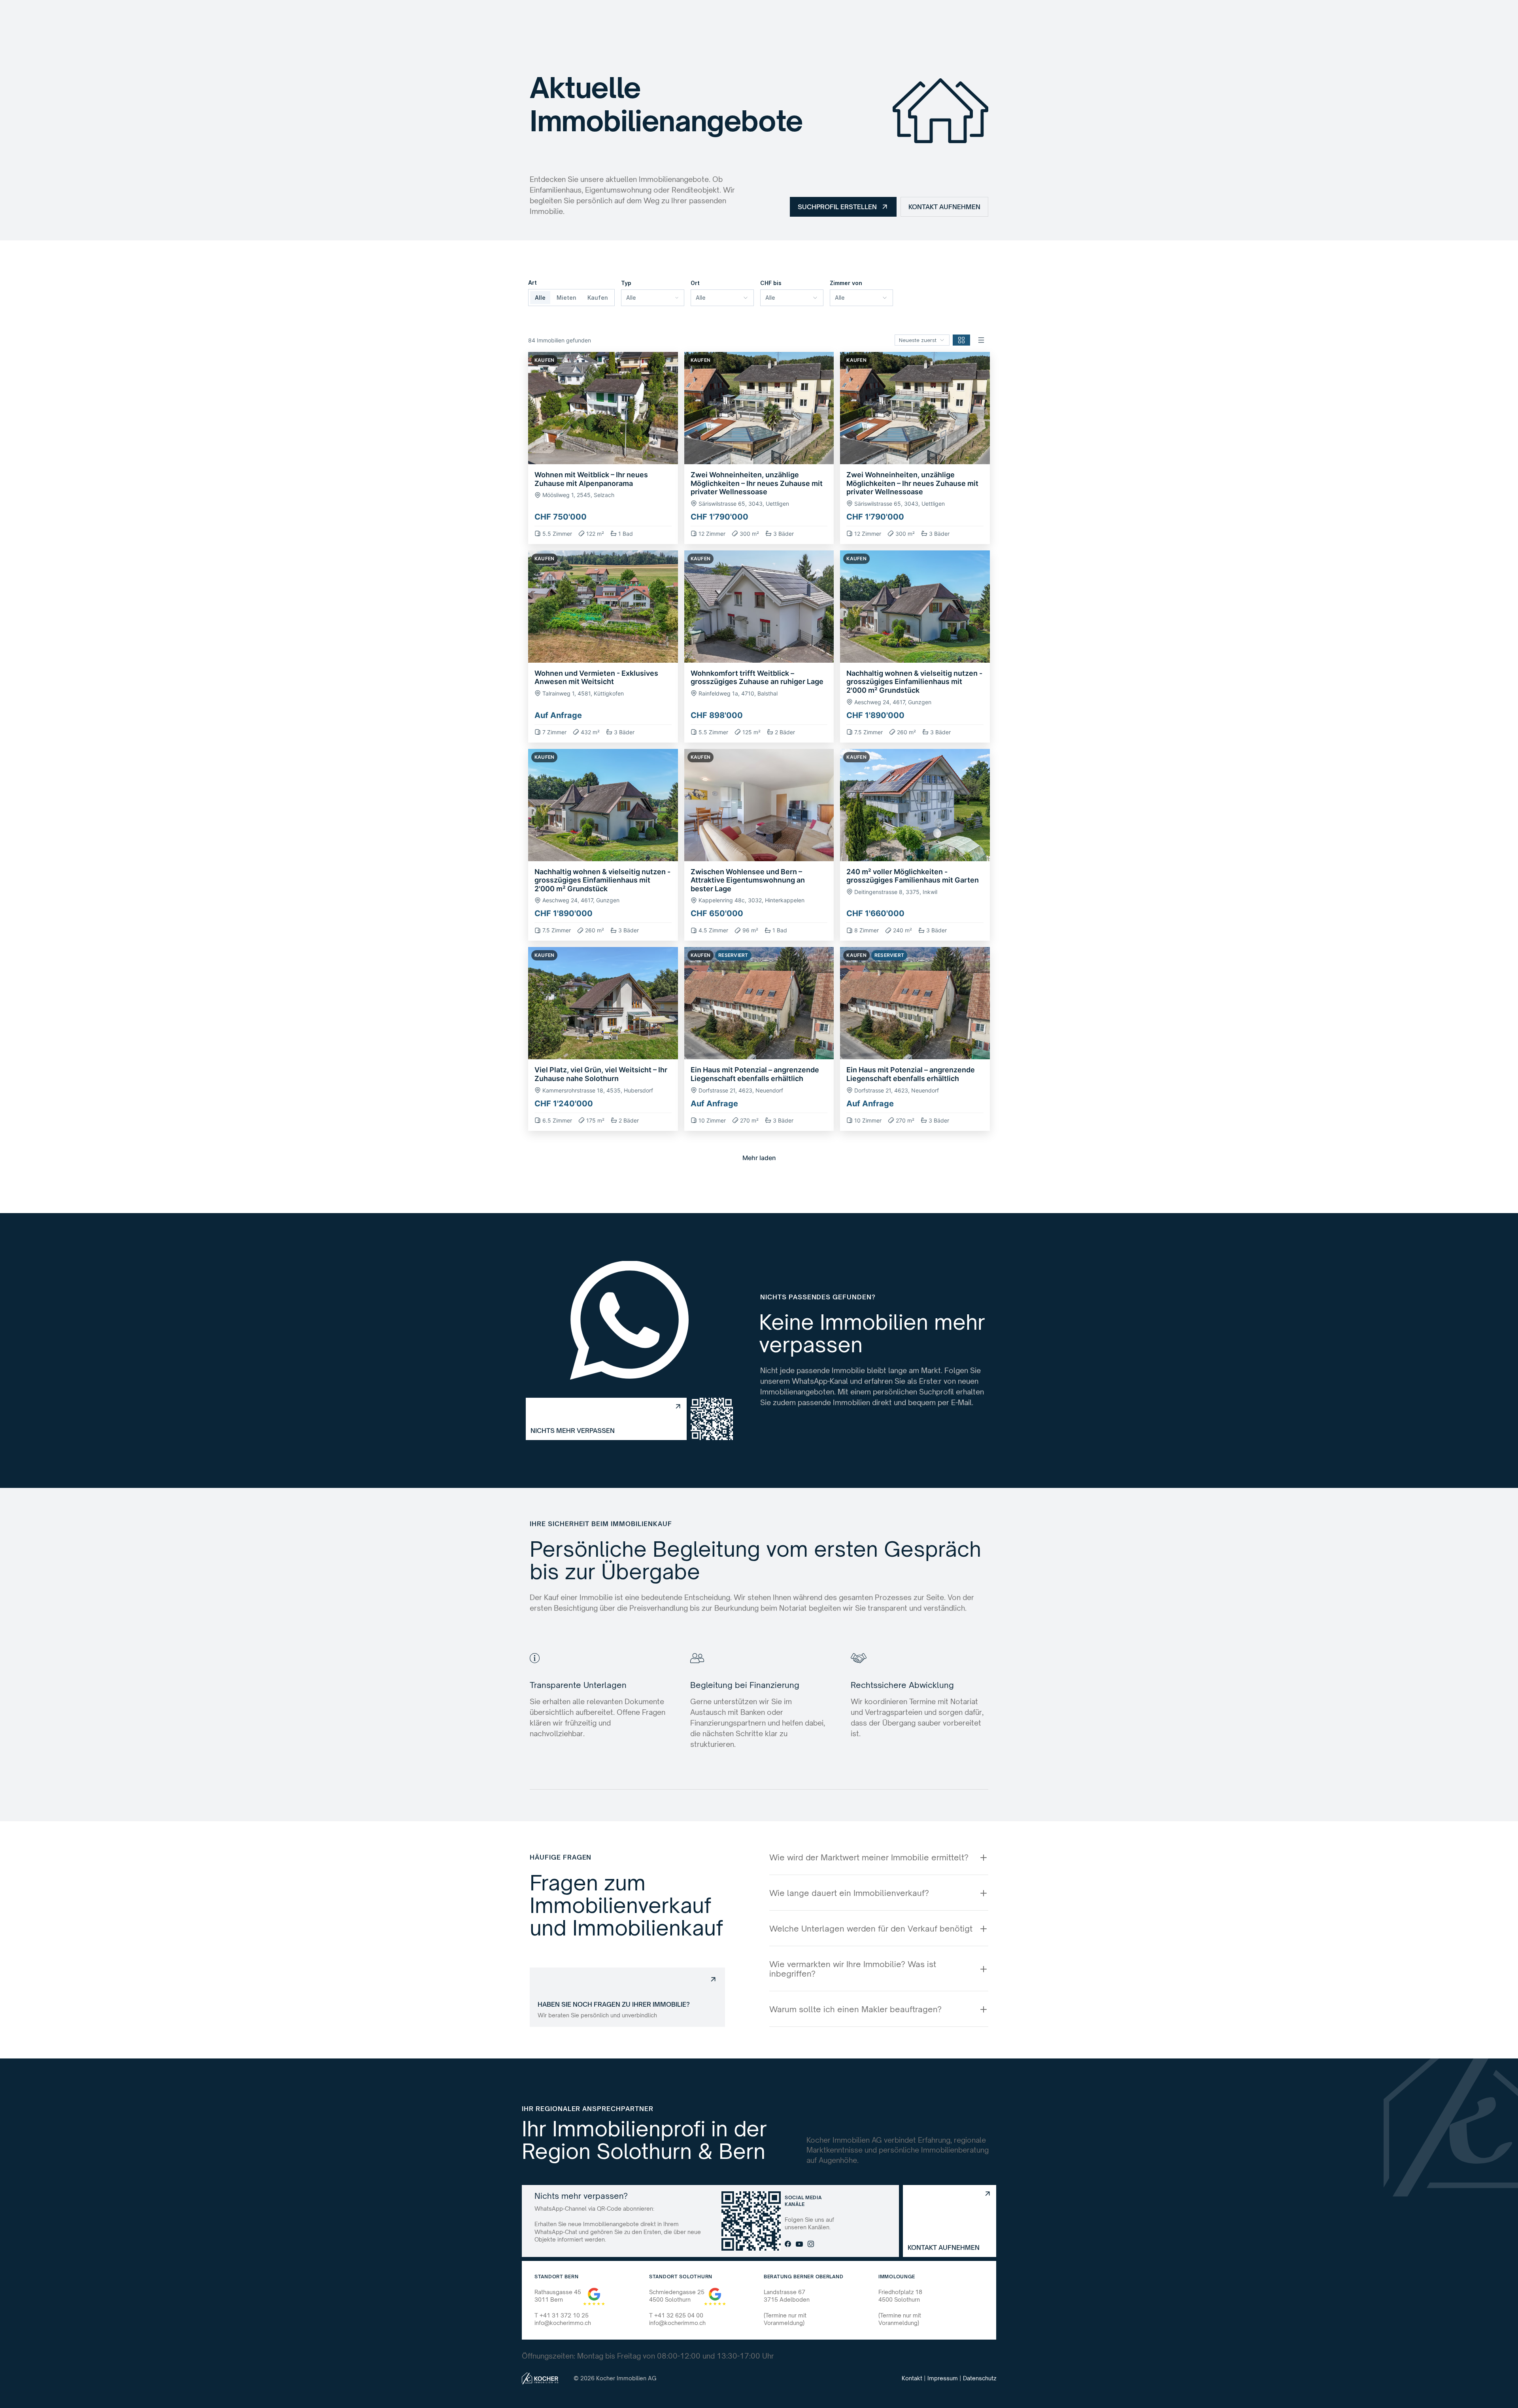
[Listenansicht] (981, 340)
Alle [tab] (540, 298)
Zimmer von (846, 283)
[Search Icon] (826, 17)
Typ (626, 283)
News (790, 17)
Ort (695, 283)
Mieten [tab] (566, 298)
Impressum (943, 2378)
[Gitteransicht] (961, 340)
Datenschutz (980, 2378)
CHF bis (771, 283)
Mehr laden (759, 1158)
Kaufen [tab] (598, 298)
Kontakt (912, 2378)
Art (532, 283)
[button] (603, 448)
